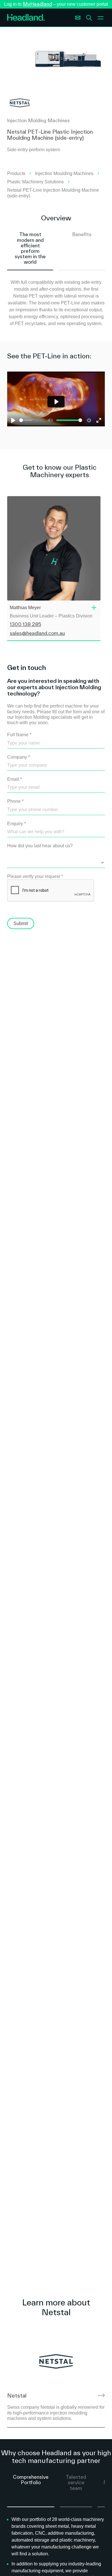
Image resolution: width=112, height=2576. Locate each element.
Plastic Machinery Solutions (35, 182)
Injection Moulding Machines (64, 173)
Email (15, 779)
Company (19, 757)
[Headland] (26, 18)
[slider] (26, 420)
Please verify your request (35, 876)
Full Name (19, 735)
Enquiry (17, 824)
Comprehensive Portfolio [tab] (31, 2480)
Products (16, 173)
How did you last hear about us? (40, 846)
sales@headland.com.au (37, 633)
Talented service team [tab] (76, 2482)
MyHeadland (37, 4)
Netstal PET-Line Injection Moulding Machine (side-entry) (53, 193)
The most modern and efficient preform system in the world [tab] (30, 248)
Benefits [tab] (82, 234)
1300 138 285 (25, 624)
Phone (15, 801)
